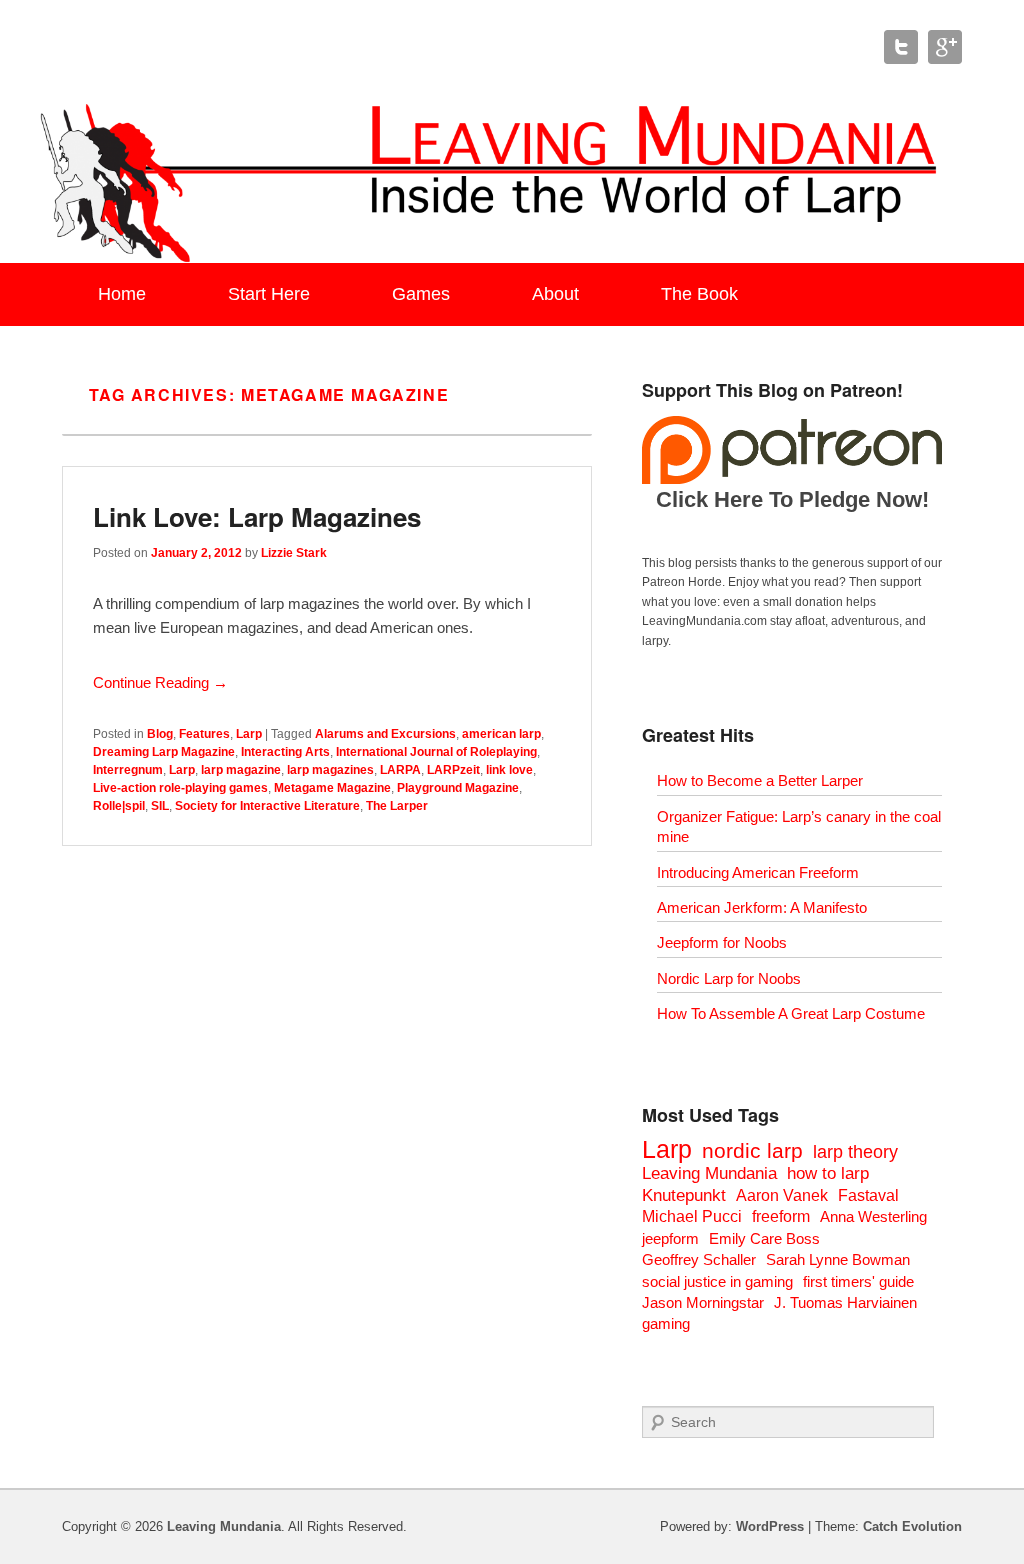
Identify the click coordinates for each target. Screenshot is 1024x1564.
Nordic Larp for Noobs (729, 978)
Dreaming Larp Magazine (164, 752)
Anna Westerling (873, 1216)
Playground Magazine (458, 788)
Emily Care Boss (764, 1238)
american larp (501, 734)
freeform (781, 1216)
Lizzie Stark (294, 553)
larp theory (855, 1151)
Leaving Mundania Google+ (945, 47)
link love (509, 770)
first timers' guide (858, 1281)
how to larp (828, 1173)
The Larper (397, 806)
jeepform (670, 1238)
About (555, 294)
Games (421, 294)
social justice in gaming (717, 1281)
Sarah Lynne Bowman (838, 1259)
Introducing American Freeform (758, 872)
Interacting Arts (285, 752)
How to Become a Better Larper (760, 780)
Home (122, 294)
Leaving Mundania (709, 1173)
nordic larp (752, 1150)
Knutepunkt (684, 1195)
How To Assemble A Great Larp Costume (791, 1013)
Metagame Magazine (332, 788)
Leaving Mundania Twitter (901, 47)
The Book (699, 294)
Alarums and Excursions (385, 734)
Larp (249, 734)
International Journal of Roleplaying (436, 752)
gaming (666, 1323)
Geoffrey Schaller (699, 1259)
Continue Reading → (160, 682)
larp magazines (330, 770)
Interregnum (128, 770)
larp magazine (241, 770)
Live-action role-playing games (180, 788)
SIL (160, 806)
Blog (160, 734)
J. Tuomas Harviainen (845, 1302)
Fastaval (868, 1195)
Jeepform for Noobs (722, 942)
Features (204, 734)
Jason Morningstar (703, 1302)
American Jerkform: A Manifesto (762, 907)
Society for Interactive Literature (267, 806)
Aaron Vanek (782, 1195)
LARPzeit (453, 770)
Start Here (269, 294)
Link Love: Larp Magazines (257, 516)
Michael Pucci (692, 1216)
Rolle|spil (119, 806)
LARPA (400, 770)
